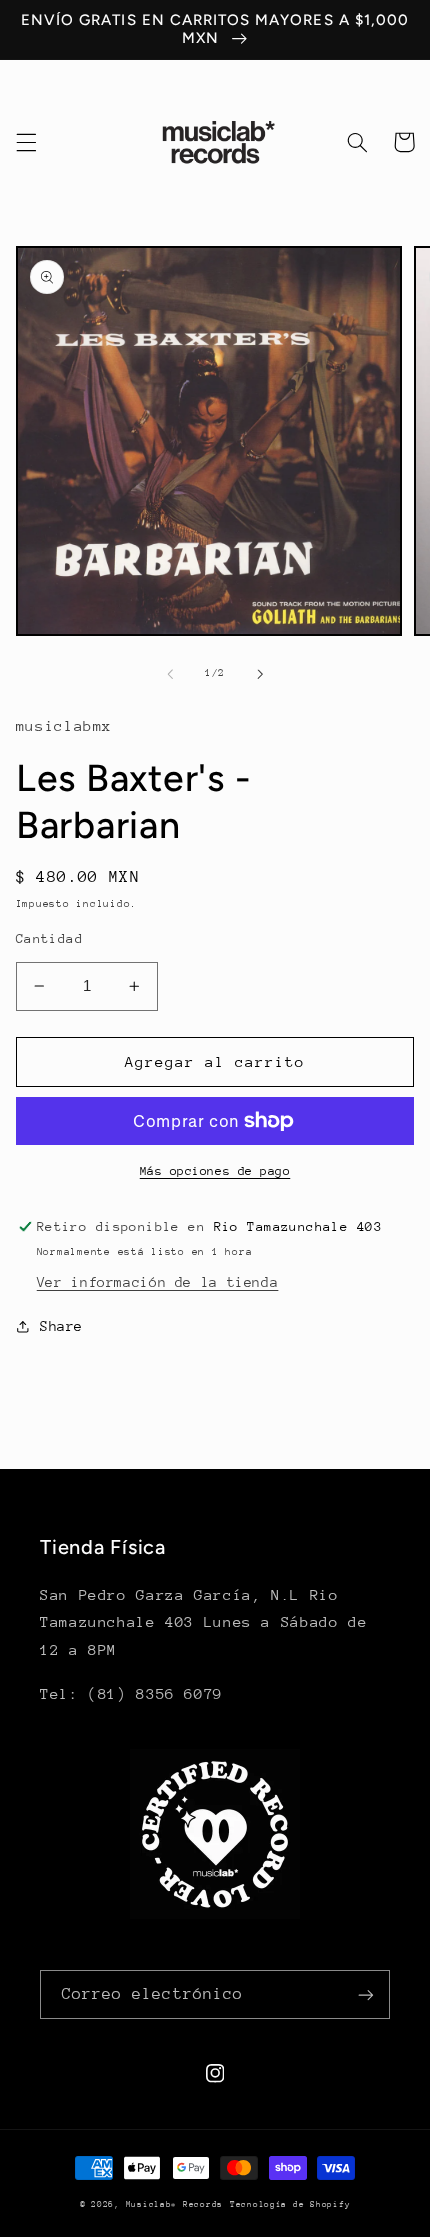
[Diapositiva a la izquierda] (170, 674)
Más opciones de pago (215, 1171)
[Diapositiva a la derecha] (260, 674)
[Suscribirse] (366, 1994)
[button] (26, 142)
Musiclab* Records (175, 2204)
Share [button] (61, 1326)
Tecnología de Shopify (290, 2204)
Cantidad (49, 938)
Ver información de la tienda (158, 1282)
